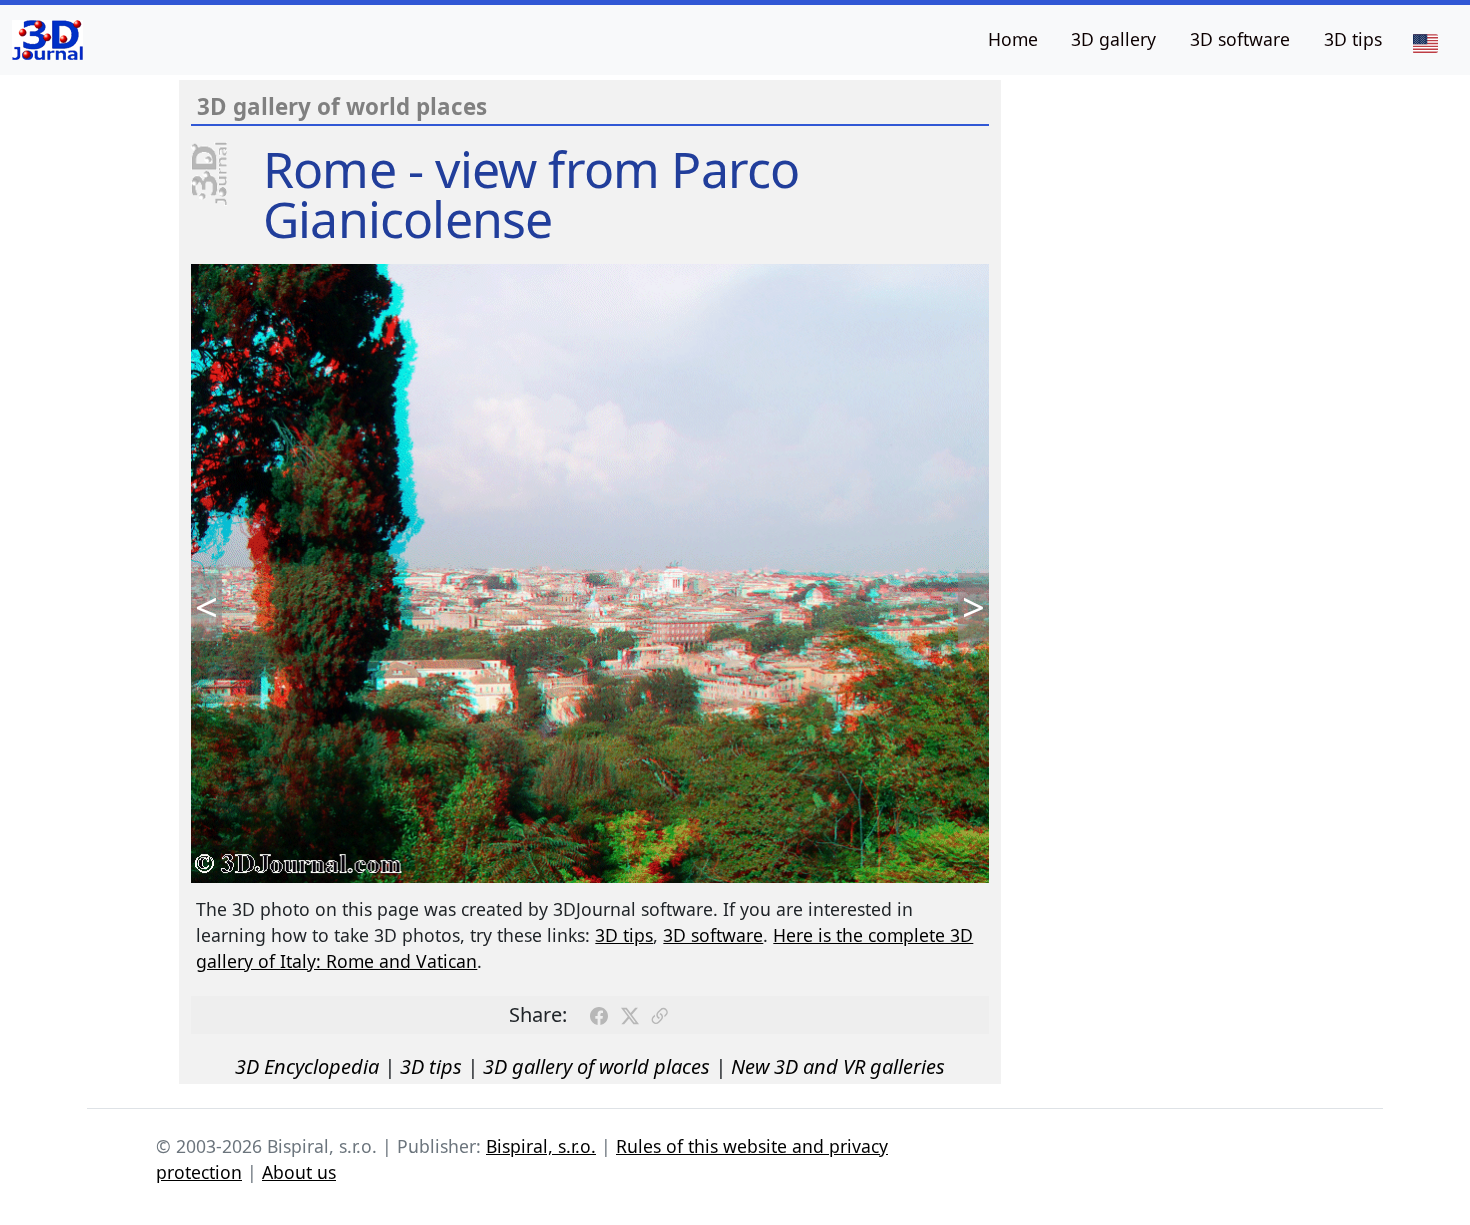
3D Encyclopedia (307, 1066)
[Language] (1425, 42)
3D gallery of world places (596, 1066)
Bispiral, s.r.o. (541, 1146)
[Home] (47, 40)
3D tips (1353, 39)
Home (1013, 39)
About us (299, 1172)
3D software (1240, 39)
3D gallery (1113, 39)
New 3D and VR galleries (838, 1066)
